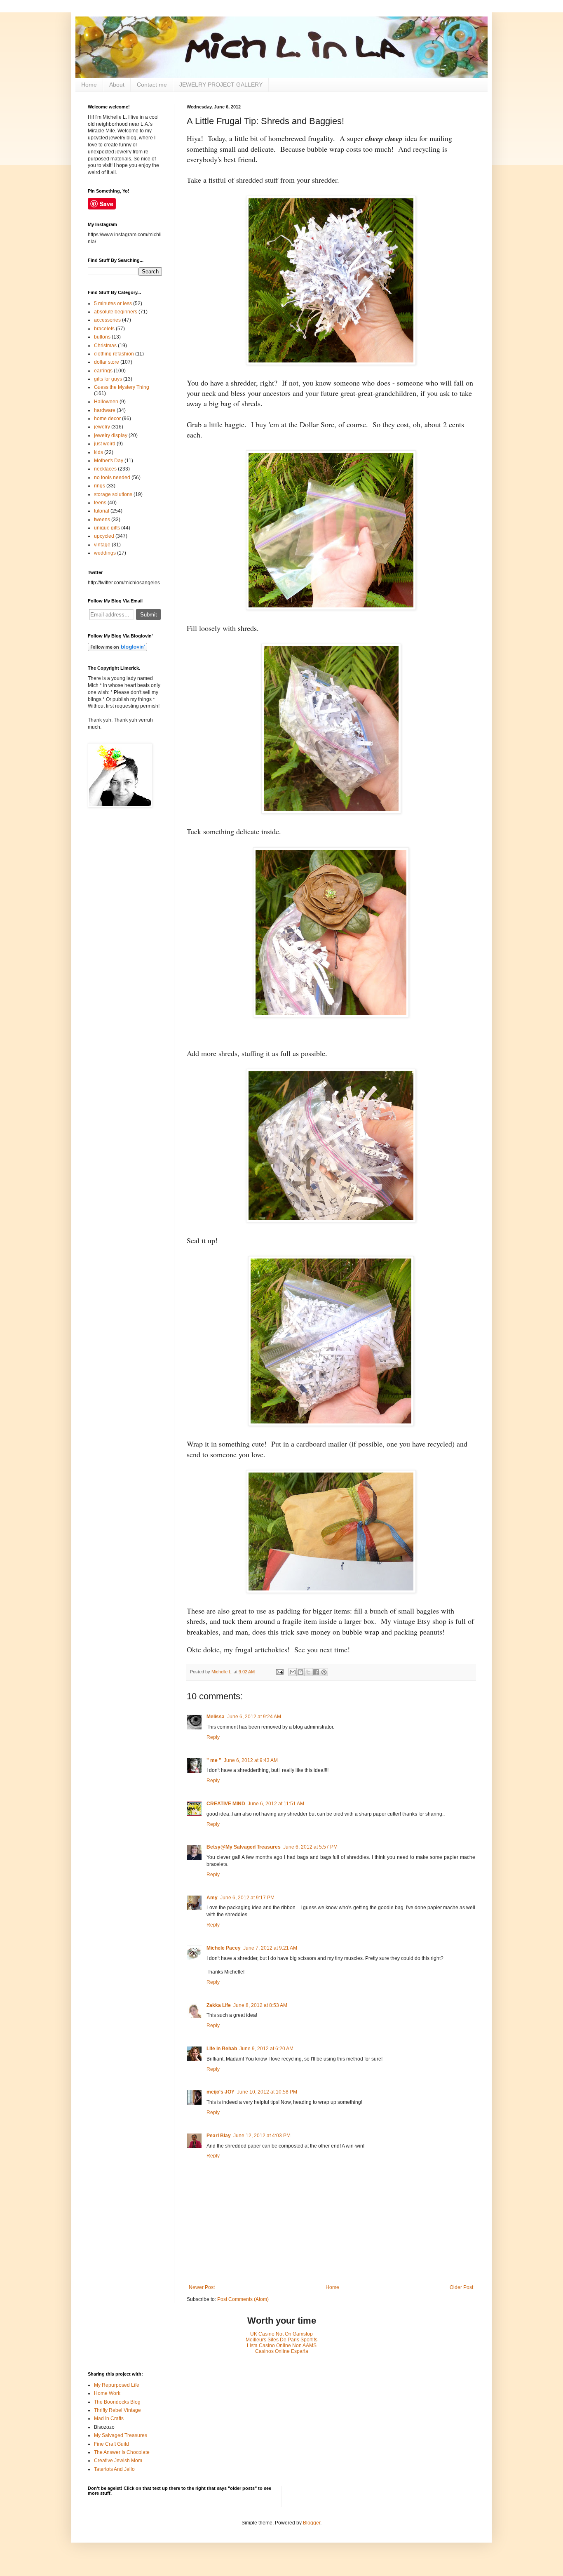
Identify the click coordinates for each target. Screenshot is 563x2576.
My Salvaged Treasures (121, 2435)
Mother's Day (109, 461)
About (117, 85)
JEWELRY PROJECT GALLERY (221, 85)
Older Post (461, 2287)
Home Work (107, 2393)
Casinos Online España (282, 2351)
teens (100, 503)
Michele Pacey (224, 1948)
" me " (214, 1760)
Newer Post (202, 2287)
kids (99, 452)
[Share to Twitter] (308, 1672)
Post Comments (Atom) (243, 2299)
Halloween (106, 402)
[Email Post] (279, 1672)
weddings (105, 553)
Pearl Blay (219, 2136)
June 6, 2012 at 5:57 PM (310, 1847)
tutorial (102, 511)
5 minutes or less (113, 303)
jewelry (102, 427)
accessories (107, 320)
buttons (102, 337)
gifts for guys (108, 379)
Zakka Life (219, 2005)
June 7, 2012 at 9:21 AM (270, 1948)
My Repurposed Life (117, 2385)
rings (100, 486)
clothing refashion (114, 354)
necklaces (105, 469)
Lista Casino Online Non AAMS (282, 2345)
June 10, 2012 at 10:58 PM (267, 2092)
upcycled (104, 536)
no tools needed (112, 478)
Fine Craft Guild (111, 2444)
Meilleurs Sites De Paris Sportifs (281, 2340)
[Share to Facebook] (316, 1672)
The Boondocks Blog (117, 2402)
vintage (102, 545)
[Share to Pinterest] (324, 1672)
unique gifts (107, 528)
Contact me (152, 85)
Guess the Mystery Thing (122, 387)
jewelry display (111, 435)
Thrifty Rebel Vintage (117, 2410)
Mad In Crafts (109, 2418)
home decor (107, 419)
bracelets (104, 329)
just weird (105, 444)
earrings (103, 371)
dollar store (107, 362)
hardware (105, 410)
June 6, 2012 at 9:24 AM (254, 1717)
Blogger (312, 2523)
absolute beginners (116, 312)
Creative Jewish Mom (118, 2461)
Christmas (105, 346)
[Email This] (293, 1672)
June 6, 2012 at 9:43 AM (251, 1760)
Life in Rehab (222, 2049)
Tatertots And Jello (114, 2469)
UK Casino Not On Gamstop (281, 2334)
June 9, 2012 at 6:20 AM (266, 2049)
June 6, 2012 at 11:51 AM (276, 1804)
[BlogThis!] (300, 1672)
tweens (102, 520)
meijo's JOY (221, 2092)
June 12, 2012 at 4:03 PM (262, 2136)
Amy (212, 1898)
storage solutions (113, 494)
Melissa (216, 1717)
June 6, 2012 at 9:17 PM (247, 1898)
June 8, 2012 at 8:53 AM (260, 2005)
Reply (213, 1737)
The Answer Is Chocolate (122, 2452)
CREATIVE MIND (226, 1804)
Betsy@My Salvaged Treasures (244, 1847)
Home (89, 85)
